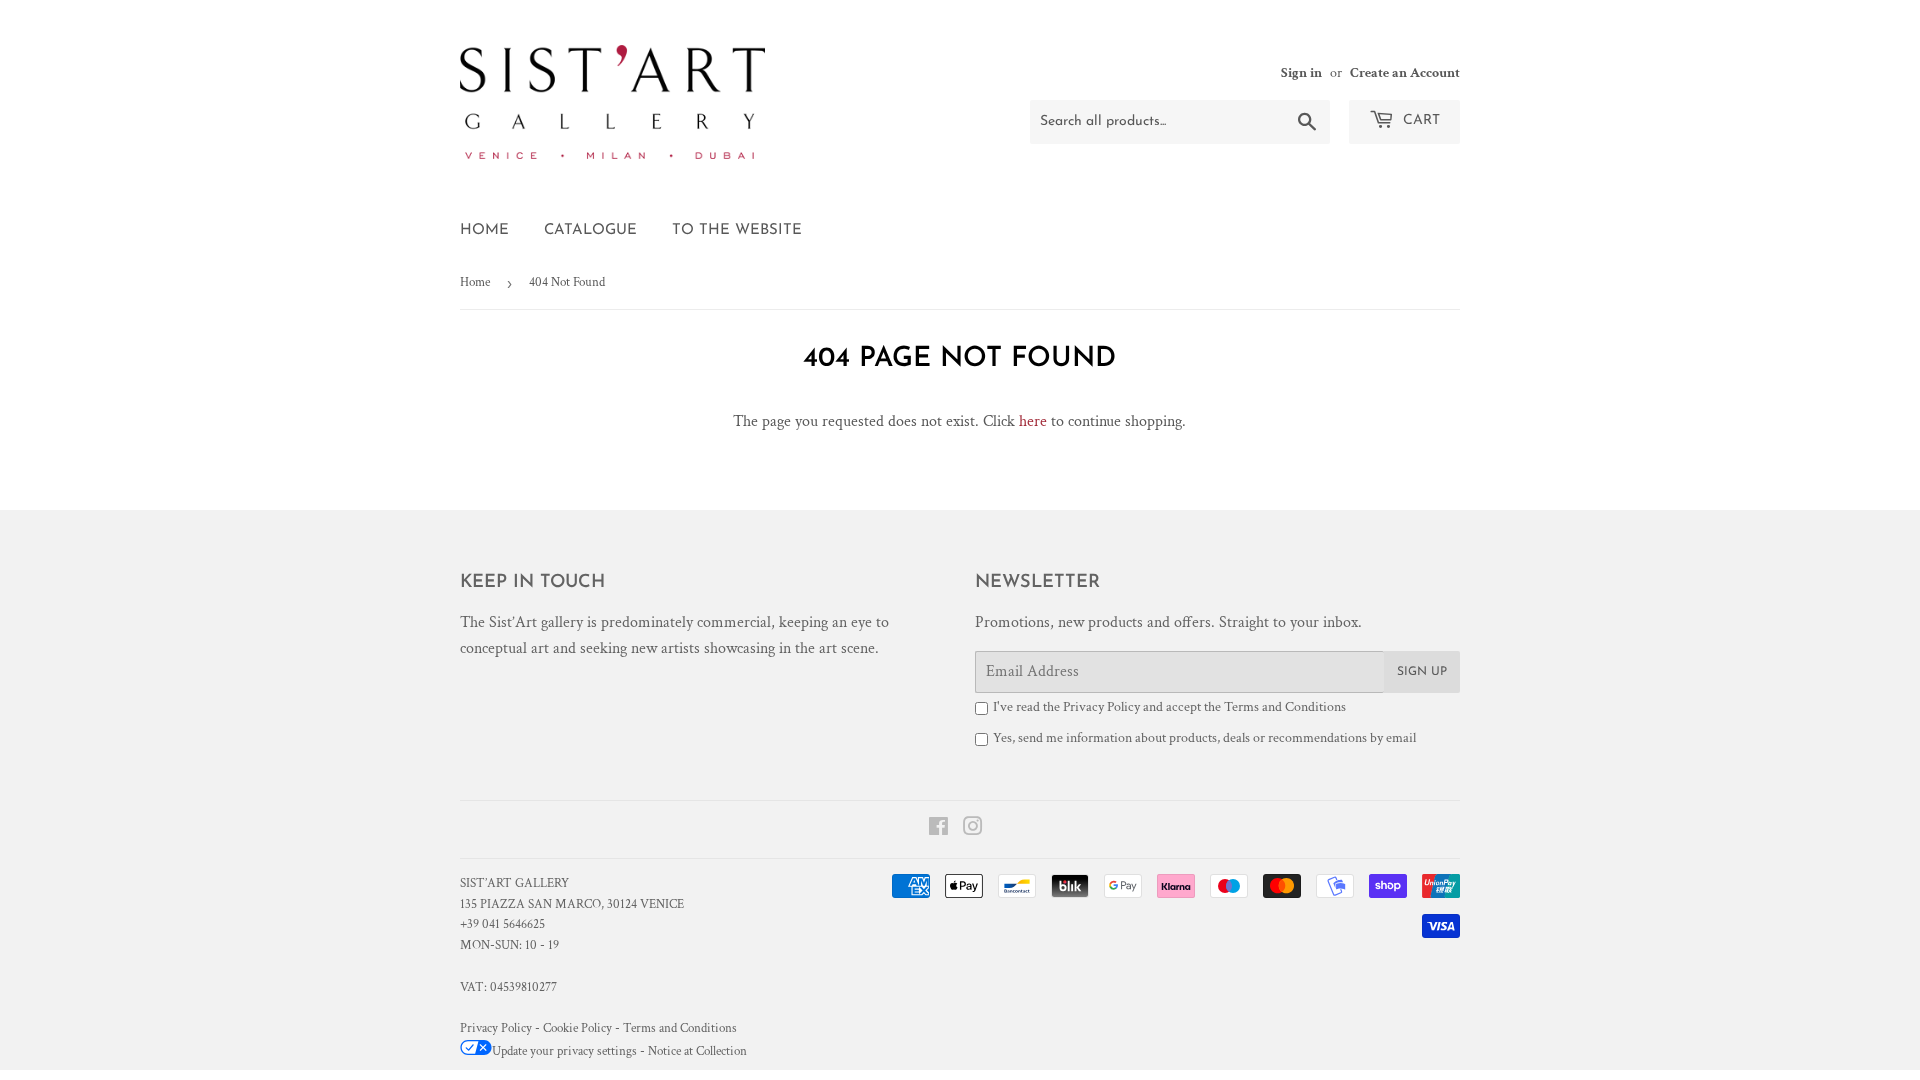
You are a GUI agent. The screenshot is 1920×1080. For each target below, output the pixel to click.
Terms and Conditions (1285, 707)
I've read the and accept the (1169, 707)
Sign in (1301, 73)
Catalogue (590, 230)
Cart (1419, 120)
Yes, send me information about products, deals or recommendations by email (1204, 738)
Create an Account (1405, 73)
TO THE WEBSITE (737, 230)
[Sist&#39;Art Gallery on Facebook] (938, 829)
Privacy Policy (1101, 707)
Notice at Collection (697, 1051)
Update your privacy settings (564, 1051)
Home (484, 230)
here (1033, 421)
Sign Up (1422, 672)
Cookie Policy (577, 1028)
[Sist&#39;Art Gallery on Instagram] (973, 829)
